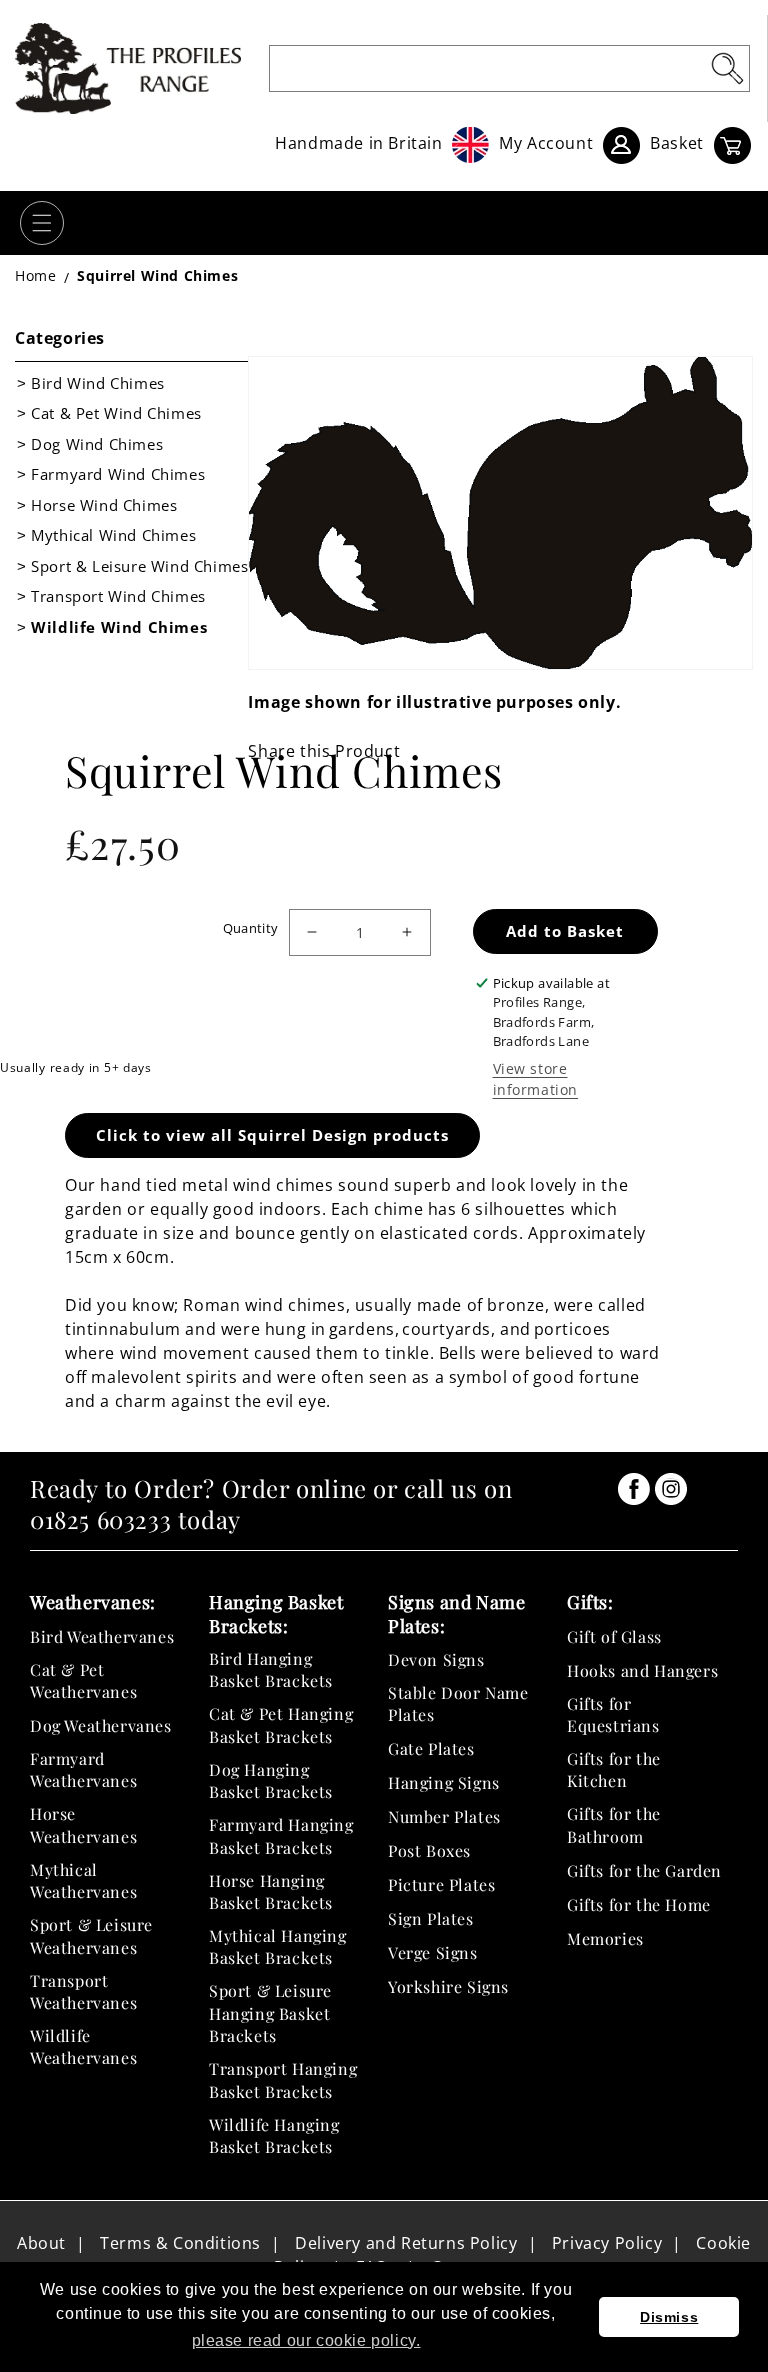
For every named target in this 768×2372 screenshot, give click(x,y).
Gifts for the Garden (644, 1870)
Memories (605, 1938)
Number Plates (444, 1816)
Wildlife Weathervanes (83, 2046)
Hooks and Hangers (642, 1670)
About (41, 2243)
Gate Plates (431, 1748)
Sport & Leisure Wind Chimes (139, 566)
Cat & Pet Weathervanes (83, 1680)
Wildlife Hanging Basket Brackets (274, 2135)
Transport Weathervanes (83, 1991)
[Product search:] (727, 68)
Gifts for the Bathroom (614, 1824)
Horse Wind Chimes (104, 505)
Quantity (251, 928)
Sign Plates (431, 1918)
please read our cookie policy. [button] (306, 2340)
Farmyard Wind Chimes (118, 474)
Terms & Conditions (180, 2243)
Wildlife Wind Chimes (119, 627)
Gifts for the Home (639, 1904)
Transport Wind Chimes (118, 596)
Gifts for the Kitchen (614, 1769)
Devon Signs (436, 1659)
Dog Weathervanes (101, 1725)
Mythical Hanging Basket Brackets (278, 1946)
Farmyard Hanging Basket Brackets (281, 1835)
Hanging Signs (444, 1782)
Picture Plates (441, 1884)
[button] (42, 223)
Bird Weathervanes (102, 1636)
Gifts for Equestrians (613, 1714)
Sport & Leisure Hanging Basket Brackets (270, 2013)
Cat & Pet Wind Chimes (116, 413)
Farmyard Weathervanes (83, 1769)
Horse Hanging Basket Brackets (271, 1891)
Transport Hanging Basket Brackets (283, 2079)
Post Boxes (429, 1850)
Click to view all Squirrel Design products (272, 1135)
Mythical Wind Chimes (113, 535)
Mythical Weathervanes (83, 1880)
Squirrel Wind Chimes (157, 275)
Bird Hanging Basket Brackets (271, 1669)
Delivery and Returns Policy (406, 2243)
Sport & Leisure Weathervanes (91, 1935)
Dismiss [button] (669, 2317)
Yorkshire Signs (448, 1986)
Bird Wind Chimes (98, 383)
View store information (536, 1079)
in (634, 1489)
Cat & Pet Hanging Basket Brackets (281, 1724)
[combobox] (509, 68)
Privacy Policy (607, 2243)
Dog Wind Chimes (97, 444)
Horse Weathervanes (83, 1824)
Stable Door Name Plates (458, 1703)
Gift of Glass (614, 1636)
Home (35, 275)
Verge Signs (433, 1952)
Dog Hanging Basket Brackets (271, 1780)
